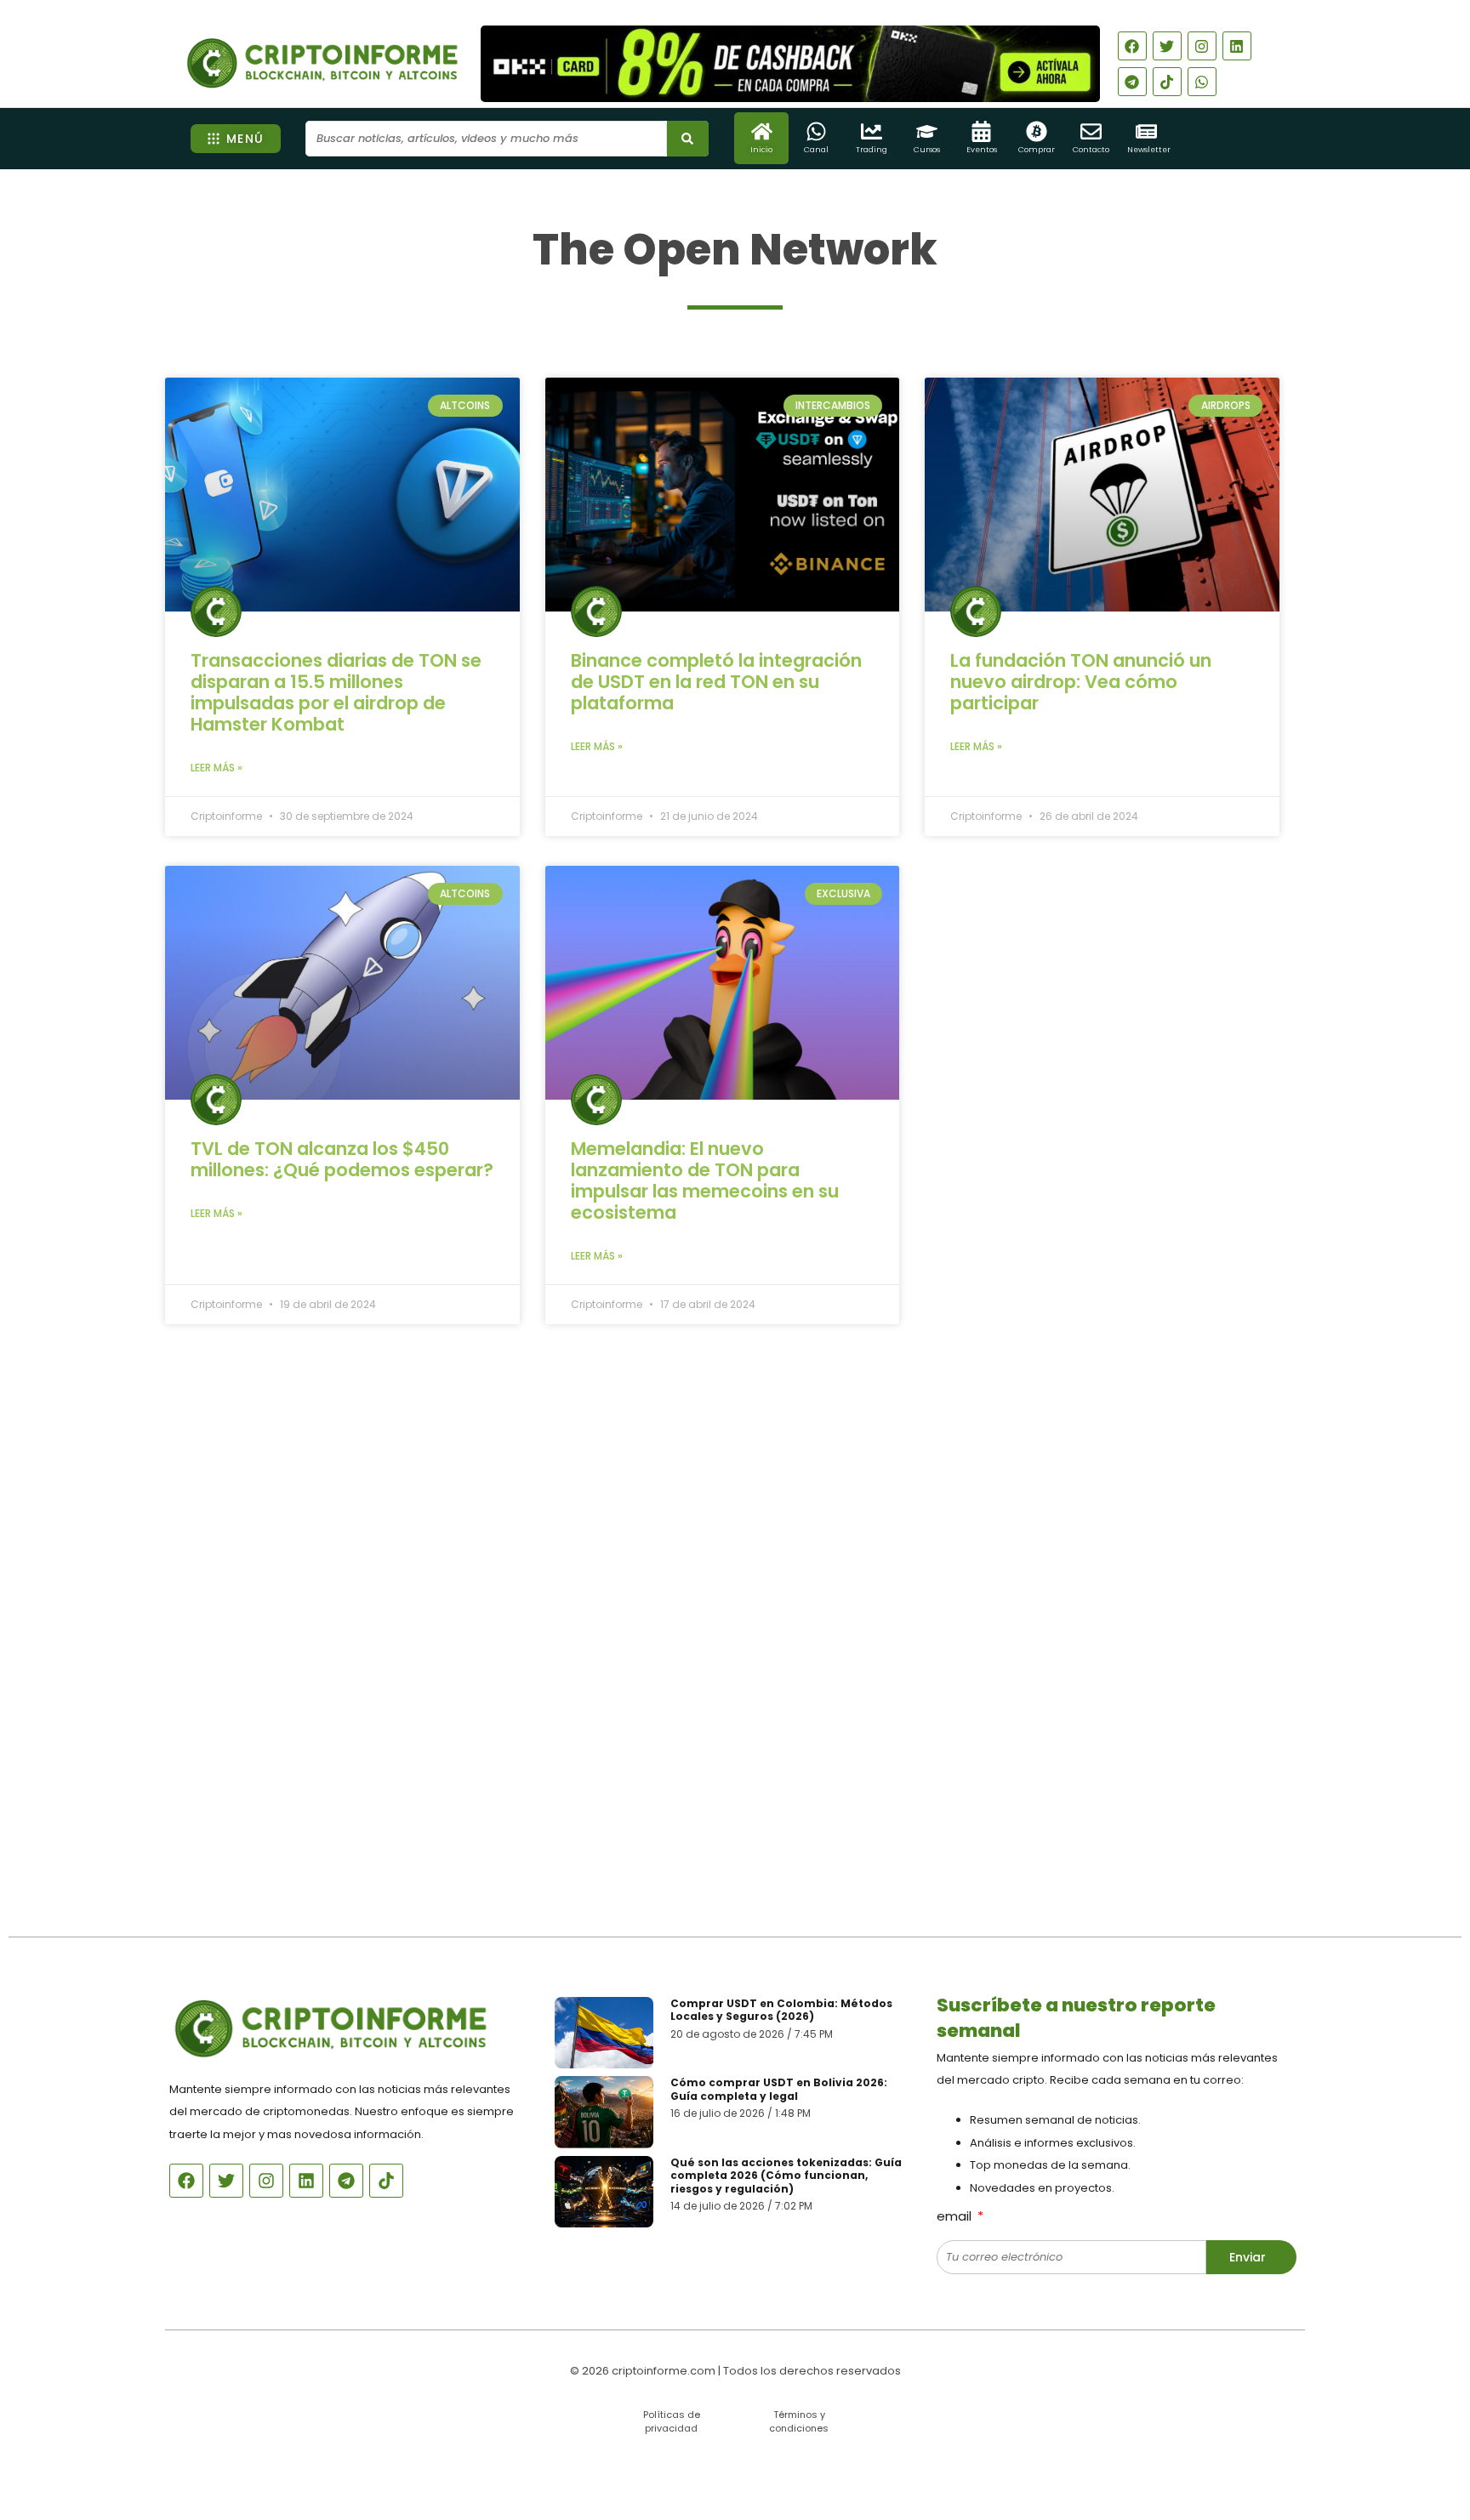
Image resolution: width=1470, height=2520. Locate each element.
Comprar (1037, 150)
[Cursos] (927, 131)
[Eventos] (981, 131)
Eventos (982, 150)
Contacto (1091, 150)
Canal (816, 150)
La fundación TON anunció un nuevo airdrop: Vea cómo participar (1081, 682)
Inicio (761, 150)
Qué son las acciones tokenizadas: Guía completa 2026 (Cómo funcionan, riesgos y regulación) (786, 2176)
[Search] (688, 139)
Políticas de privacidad (672, 2421)
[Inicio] (762, 131)
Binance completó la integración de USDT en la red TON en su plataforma (716, 682)
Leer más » (217, 768)
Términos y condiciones (799, 2421)
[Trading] (872, 131)
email (956, 2216)
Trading (872, 150)
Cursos (927, 150)
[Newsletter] (1146, 131)
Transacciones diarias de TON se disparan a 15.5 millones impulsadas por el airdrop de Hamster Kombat (336, 692)
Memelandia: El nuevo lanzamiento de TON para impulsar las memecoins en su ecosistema (705, 1180)
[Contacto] (1091, 131)
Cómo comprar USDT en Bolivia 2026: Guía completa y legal (779, 2089)
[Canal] (816, 131)
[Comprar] (1037, 131)
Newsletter (1149, 150)
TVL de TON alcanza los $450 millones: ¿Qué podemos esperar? (342, 1159)
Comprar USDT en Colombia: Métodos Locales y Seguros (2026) (781, 2010)
